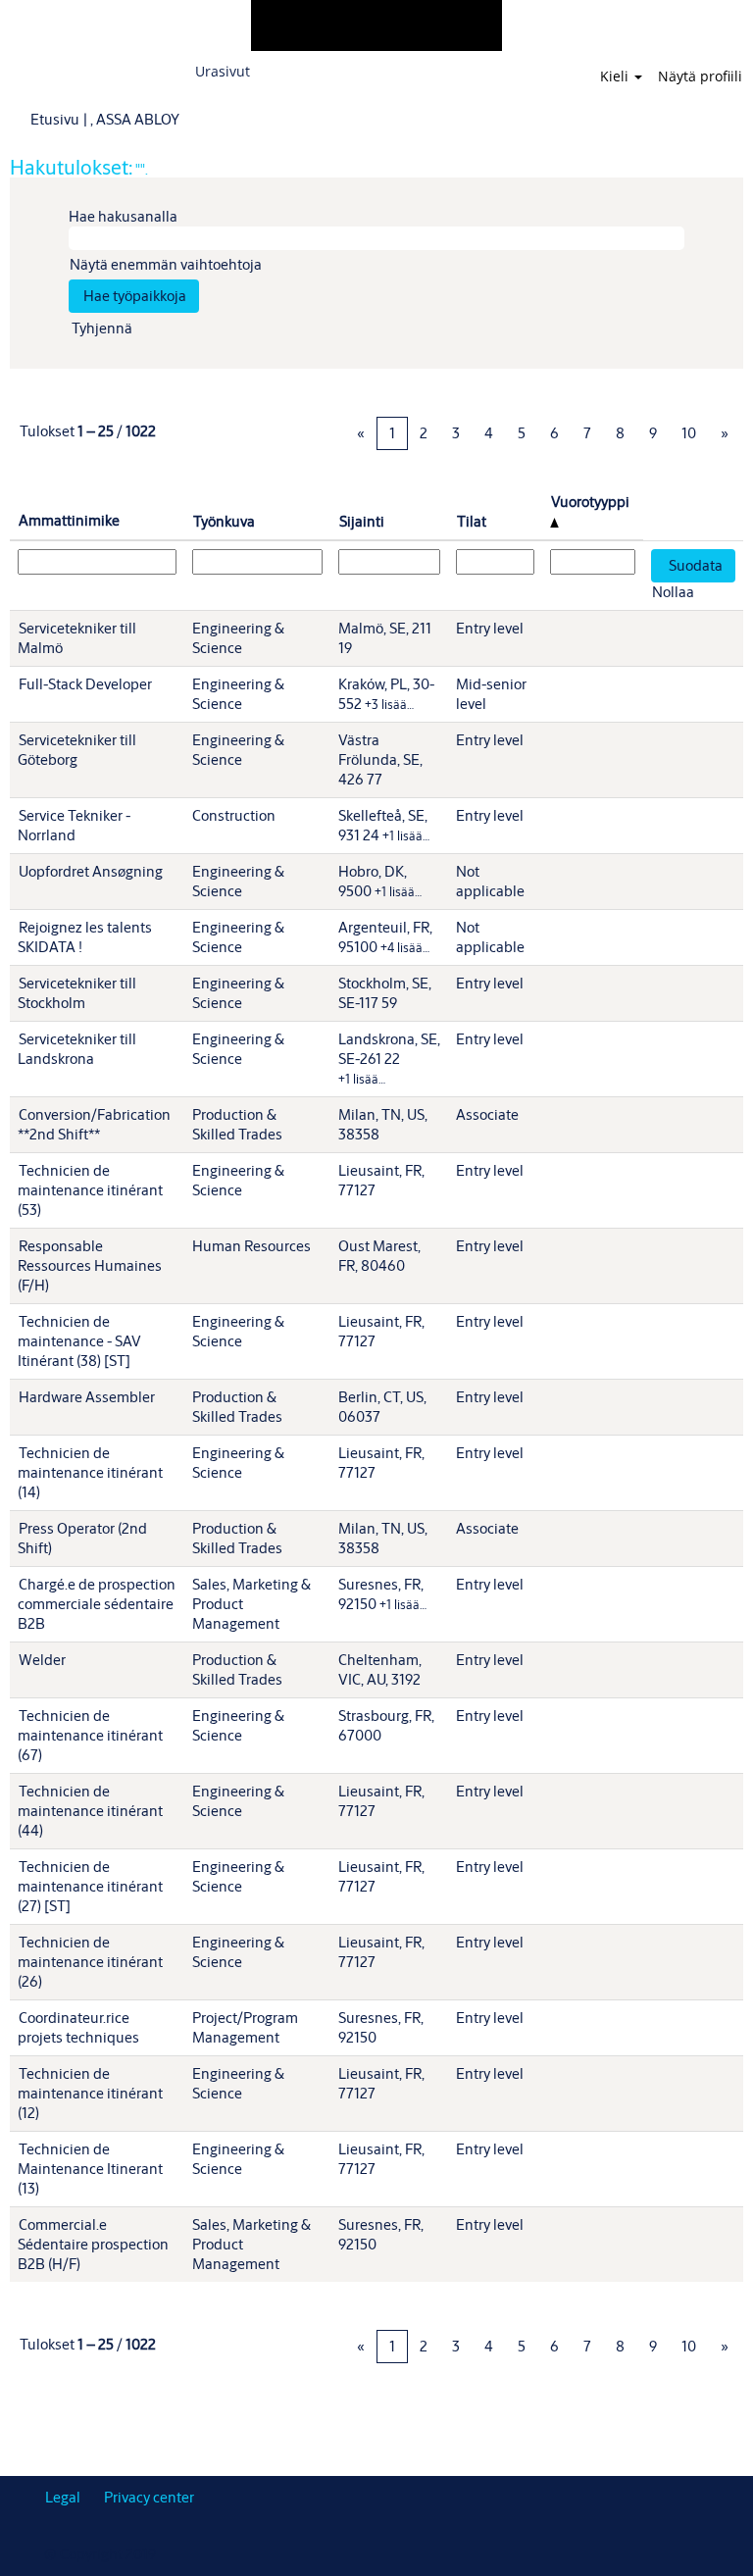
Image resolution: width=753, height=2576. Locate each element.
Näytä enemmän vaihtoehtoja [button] (166, 264)
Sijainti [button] (362, 521)
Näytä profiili (700, 76)
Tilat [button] (472, 521)
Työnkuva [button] (224, 521)
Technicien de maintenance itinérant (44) (90, 1811)
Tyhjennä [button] (102, 328)
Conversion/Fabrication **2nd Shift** (94, 1124)
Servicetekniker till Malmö (77, 638)
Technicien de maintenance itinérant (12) (90, 2093)
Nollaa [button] (673, 592)
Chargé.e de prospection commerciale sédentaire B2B (97, 1604)
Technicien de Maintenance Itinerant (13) (90, 2169)
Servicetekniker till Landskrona (77, 1049)
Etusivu (55, 119)
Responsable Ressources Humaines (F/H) (90, 1265)
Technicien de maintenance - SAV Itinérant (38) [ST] (79, 1341)
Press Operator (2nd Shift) (82, 1538)
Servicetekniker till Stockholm (77, 993)
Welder (42, 1660)
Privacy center (149, 2497)
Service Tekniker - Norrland (74, 825)
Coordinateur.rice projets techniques (78, 2027)
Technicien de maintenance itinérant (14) (90, 1472)
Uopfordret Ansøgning (91, 871)
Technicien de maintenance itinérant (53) (90, 1190)
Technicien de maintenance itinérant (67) (90, 1735)
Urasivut (223, 71)
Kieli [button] (616, 76)
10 (689, 433)
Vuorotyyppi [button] (590, 502)
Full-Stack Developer (85, 684)
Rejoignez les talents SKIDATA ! (85, 937)
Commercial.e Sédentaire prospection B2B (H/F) (93, 2244)
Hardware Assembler (87, 1397)
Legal (63, 2497)
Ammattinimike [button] (69, 520)
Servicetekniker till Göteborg (77, 750)
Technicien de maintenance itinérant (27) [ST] (90, 1886)
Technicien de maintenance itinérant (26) (90, 1962)
